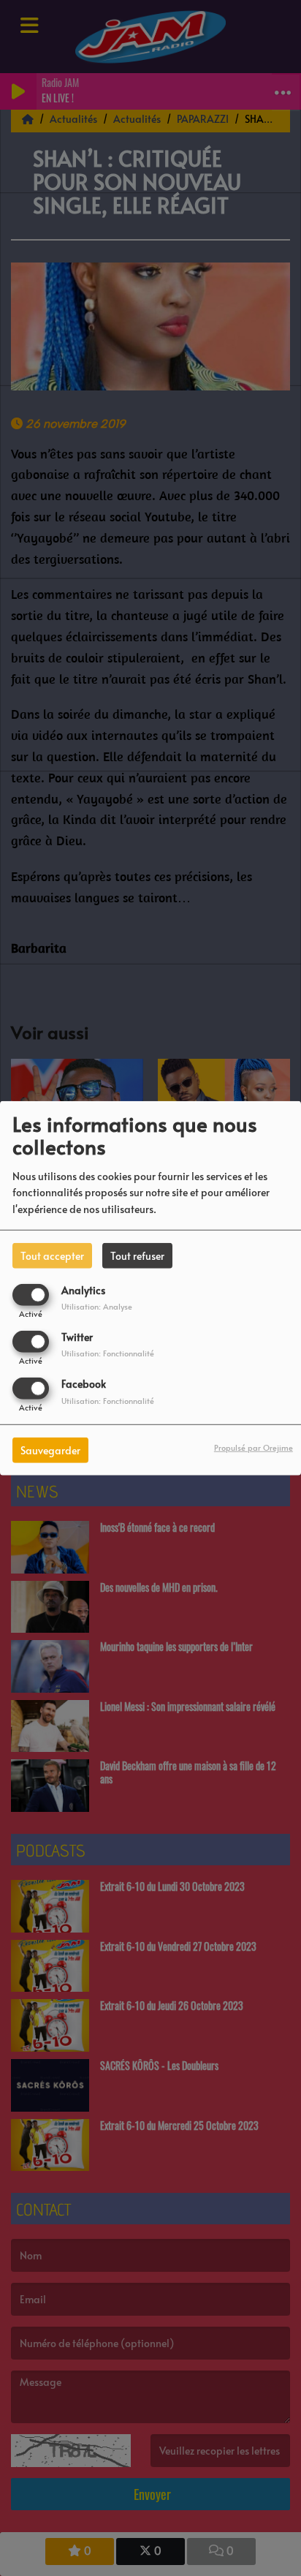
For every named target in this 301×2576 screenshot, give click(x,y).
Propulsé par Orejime (254, 1447)
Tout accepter (52, 1255)
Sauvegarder (50, 1450)
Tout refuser (137, 1255)
